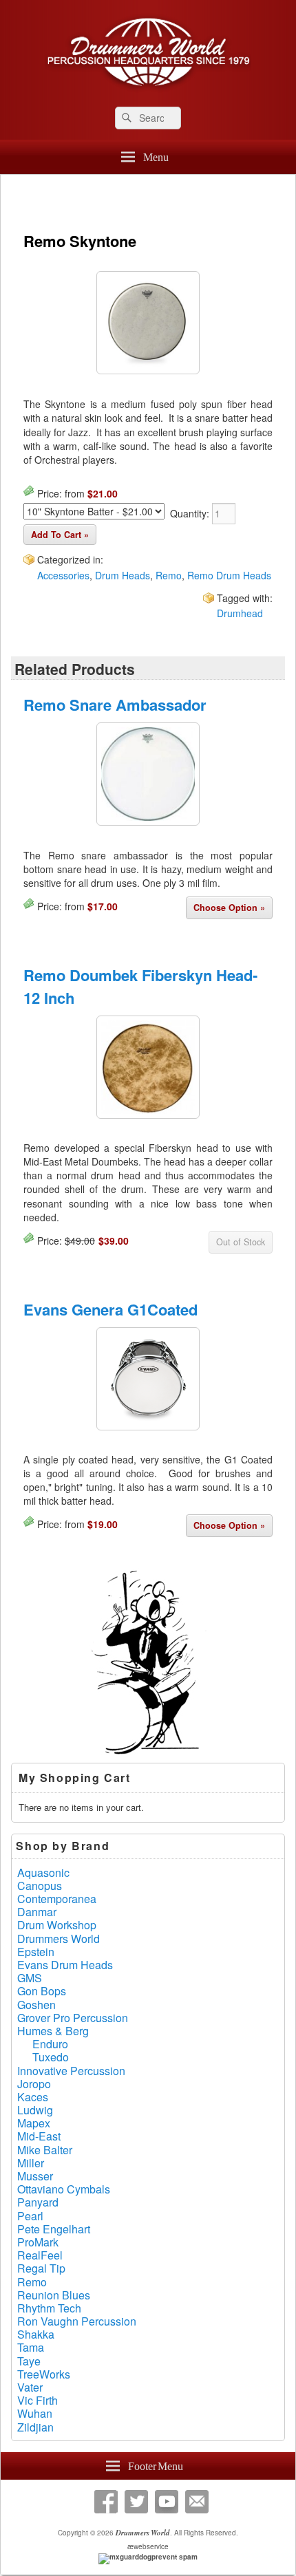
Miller (31, 2163)
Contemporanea (57, 1899)
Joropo (34, 2084)
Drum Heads (123, 575)
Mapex (34, 2123)
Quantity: (191, 513)
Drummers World (59, 1939)
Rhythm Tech (49, 2308)
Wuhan (35, 2413)
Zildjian (35, 2427)
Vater (30, 2387)
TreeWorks (44, 2374)
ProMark (38, 2242)
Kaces (33, 2097)
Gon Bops (42, 1991)
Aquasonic (43, 1872)
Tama (31, 2347)
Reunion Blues (54, 2295)
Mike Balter (45, 2150)
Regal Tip (41, 2268)
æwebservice (148, 2546)
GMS (30, 1978)
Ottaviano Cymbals (64, 2189)
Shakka (36, 2334)
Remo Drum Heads (229, 575)
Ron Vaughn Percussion (77, 2321)
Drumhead (240, 613)
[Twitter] (136, 2502)
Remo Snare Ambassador (115, 705)
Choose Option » (229, 908)
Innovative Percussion (71, 2071)
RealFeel (40, 2255)
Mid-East (39, 2136)
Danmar (37, 1912)
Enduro (50, 2044)
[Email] (197, 2502)
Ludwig (35, 2110)
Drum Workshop (57, 1925)
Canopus (40, 1886)
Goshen (36, 2005)
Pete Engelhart (54, 2229)
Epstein (36, 1952)
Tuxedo (51, 2057)
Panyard (38, 2202)
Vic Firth (38, 2400)
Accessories (63, 575)
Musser (35, 2176)
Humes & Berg (53, 2031)
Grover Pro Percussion (73, 2018)
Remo (169, 575)
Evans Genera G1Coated (110, 1309)
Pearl (30, 2216)
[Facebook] (106, 2502)
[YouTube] (167, 2502)
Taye (29, 2361)
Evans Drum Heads (65, 1965)
